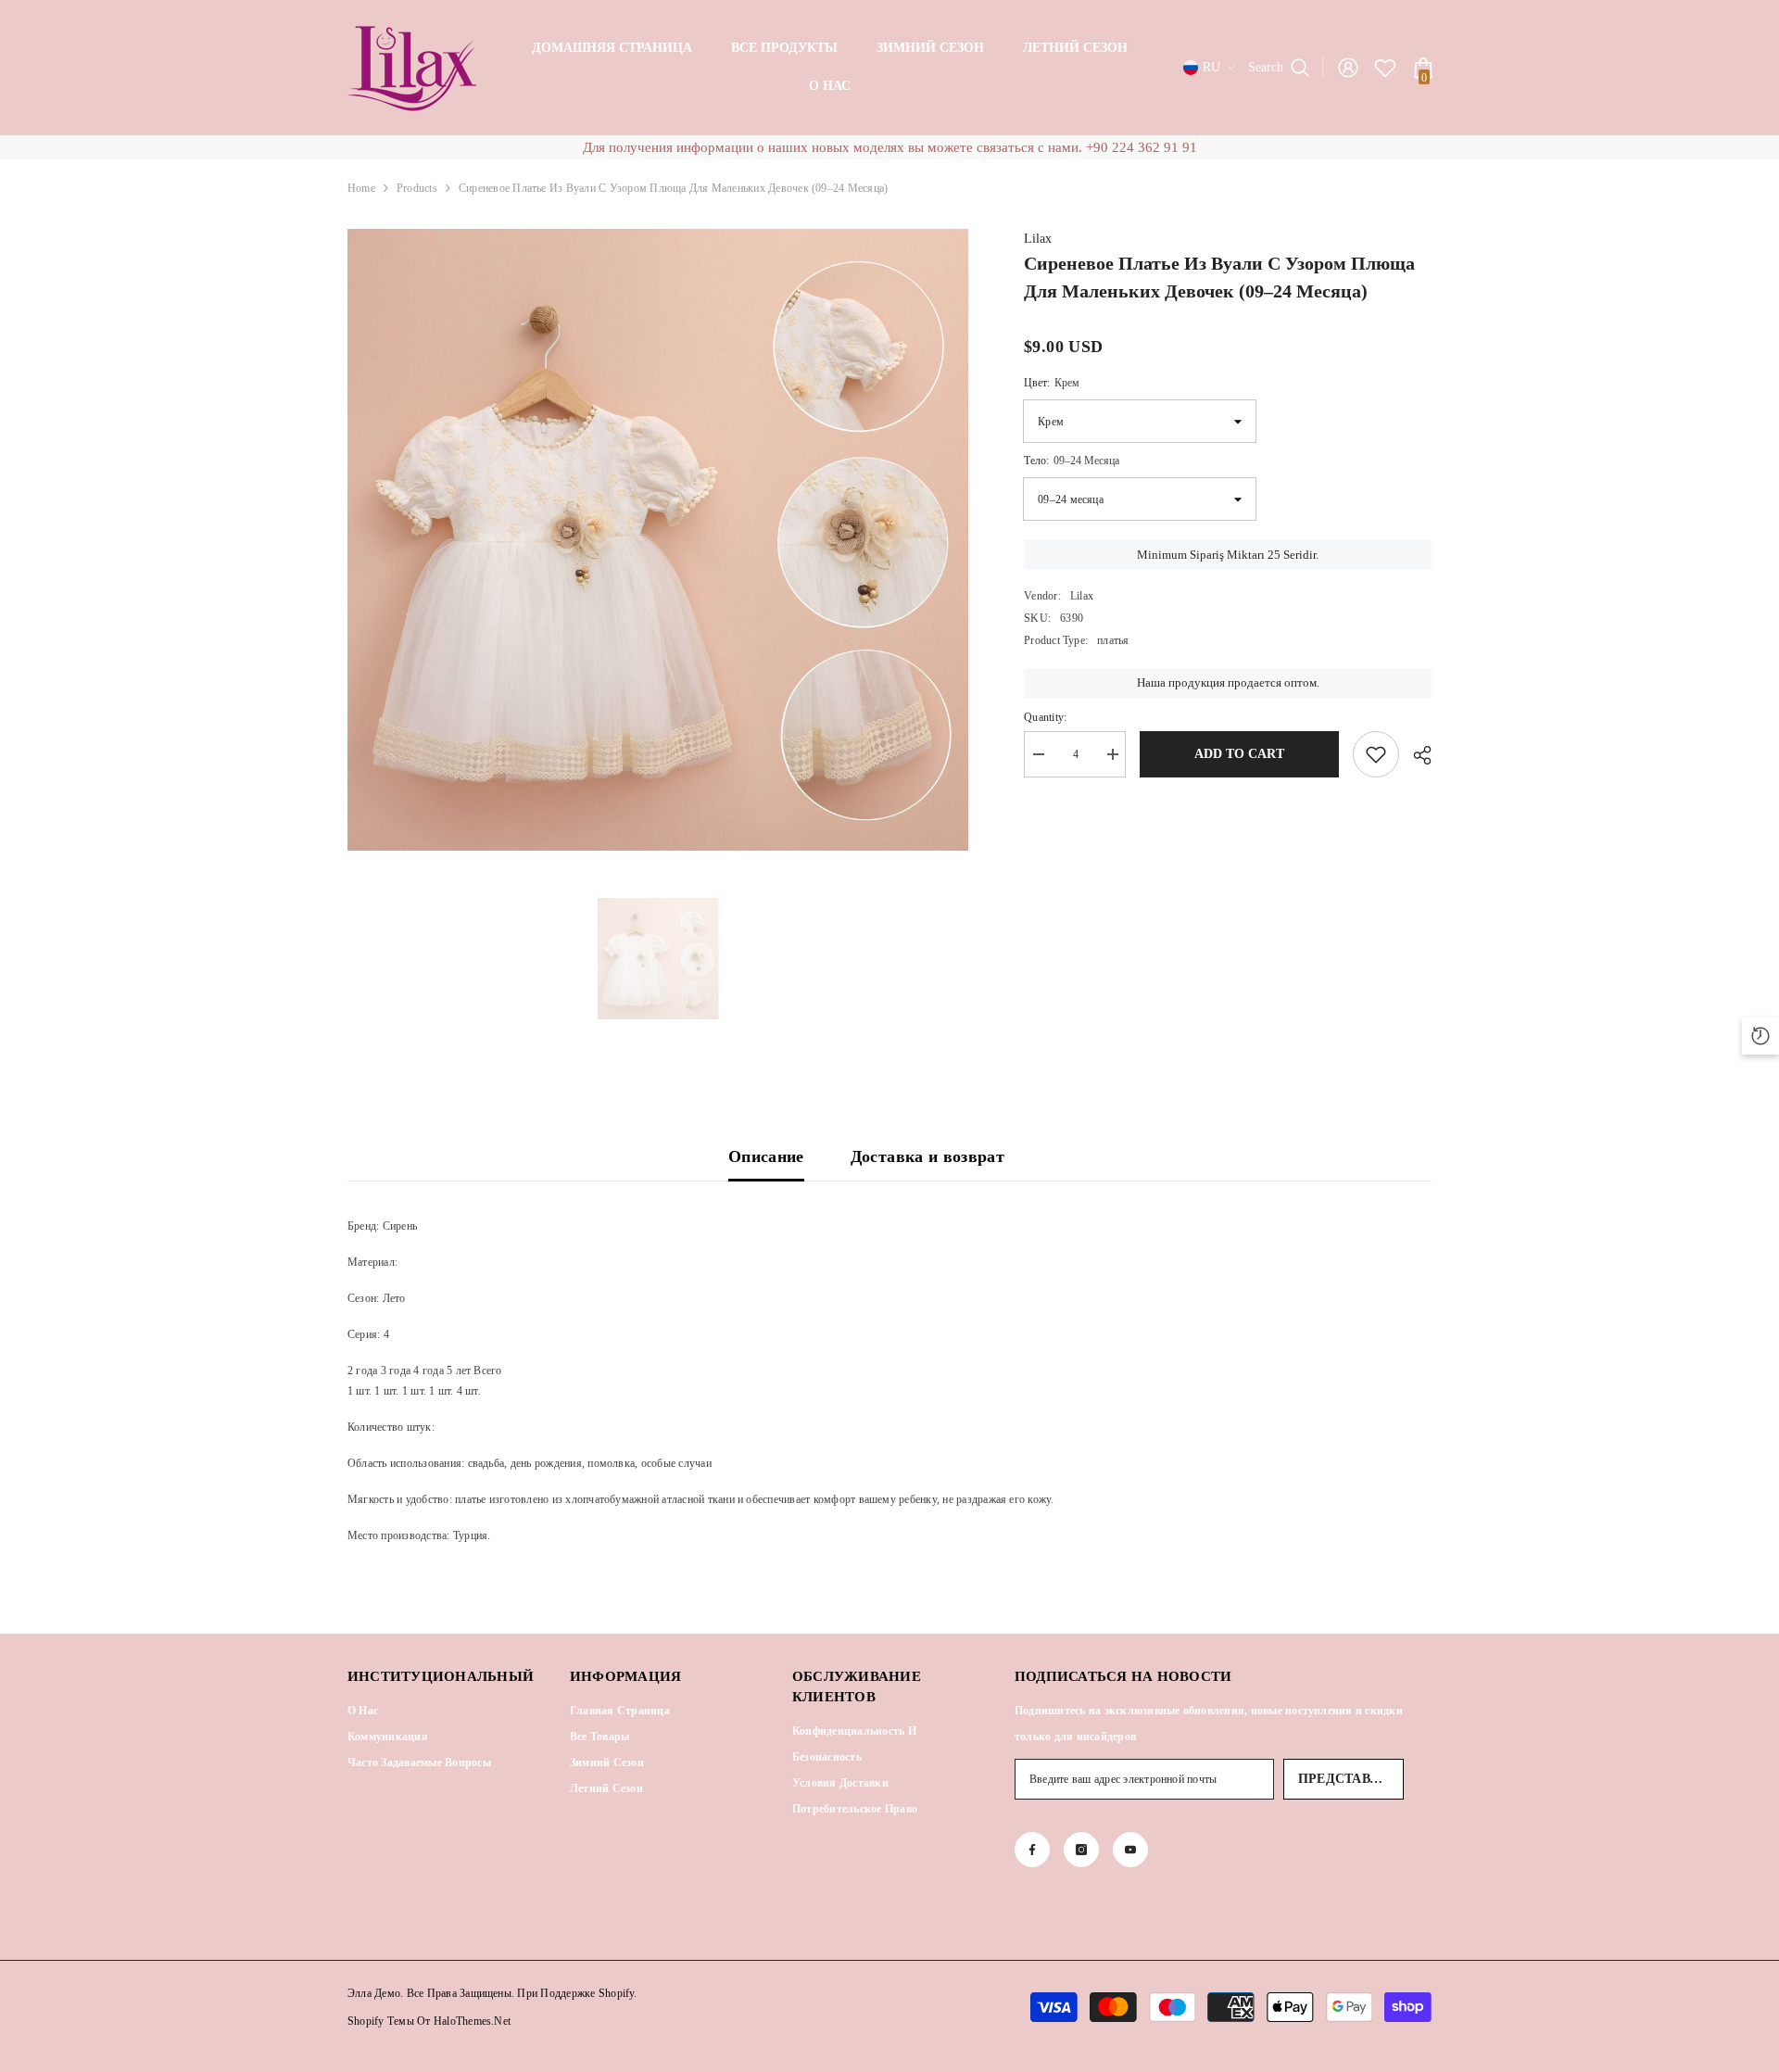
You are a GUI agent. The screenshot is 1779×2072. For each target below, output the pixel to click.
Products (417, 188)
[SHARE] (1415, 755)
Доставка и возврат (927, 1156)
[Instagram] (1081, 1850)
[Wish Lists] (1385, 68)
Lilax (1038, 239)
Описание (766, 1156)
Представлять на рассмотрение (1351, 1779)
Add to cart (1239, 754)
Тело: (1072, 461)
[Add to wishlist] (1376, 754)
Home (361, 188)
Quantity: (1045, 717)
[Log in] (1348, 68)
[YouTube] (1130, 1850)
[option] (658, 540)
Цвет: (1052, 383)
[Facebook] (1032, 1850)
